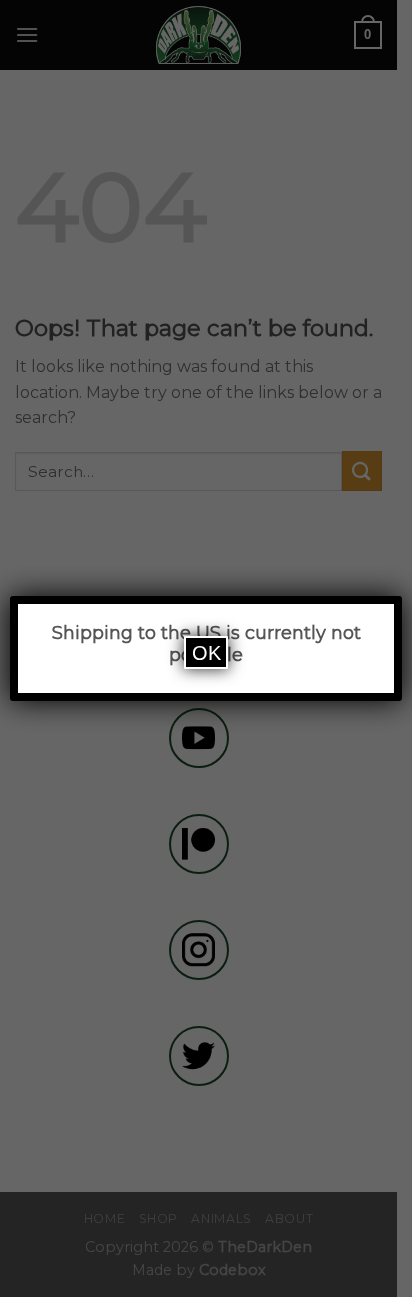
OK (206, 653)
